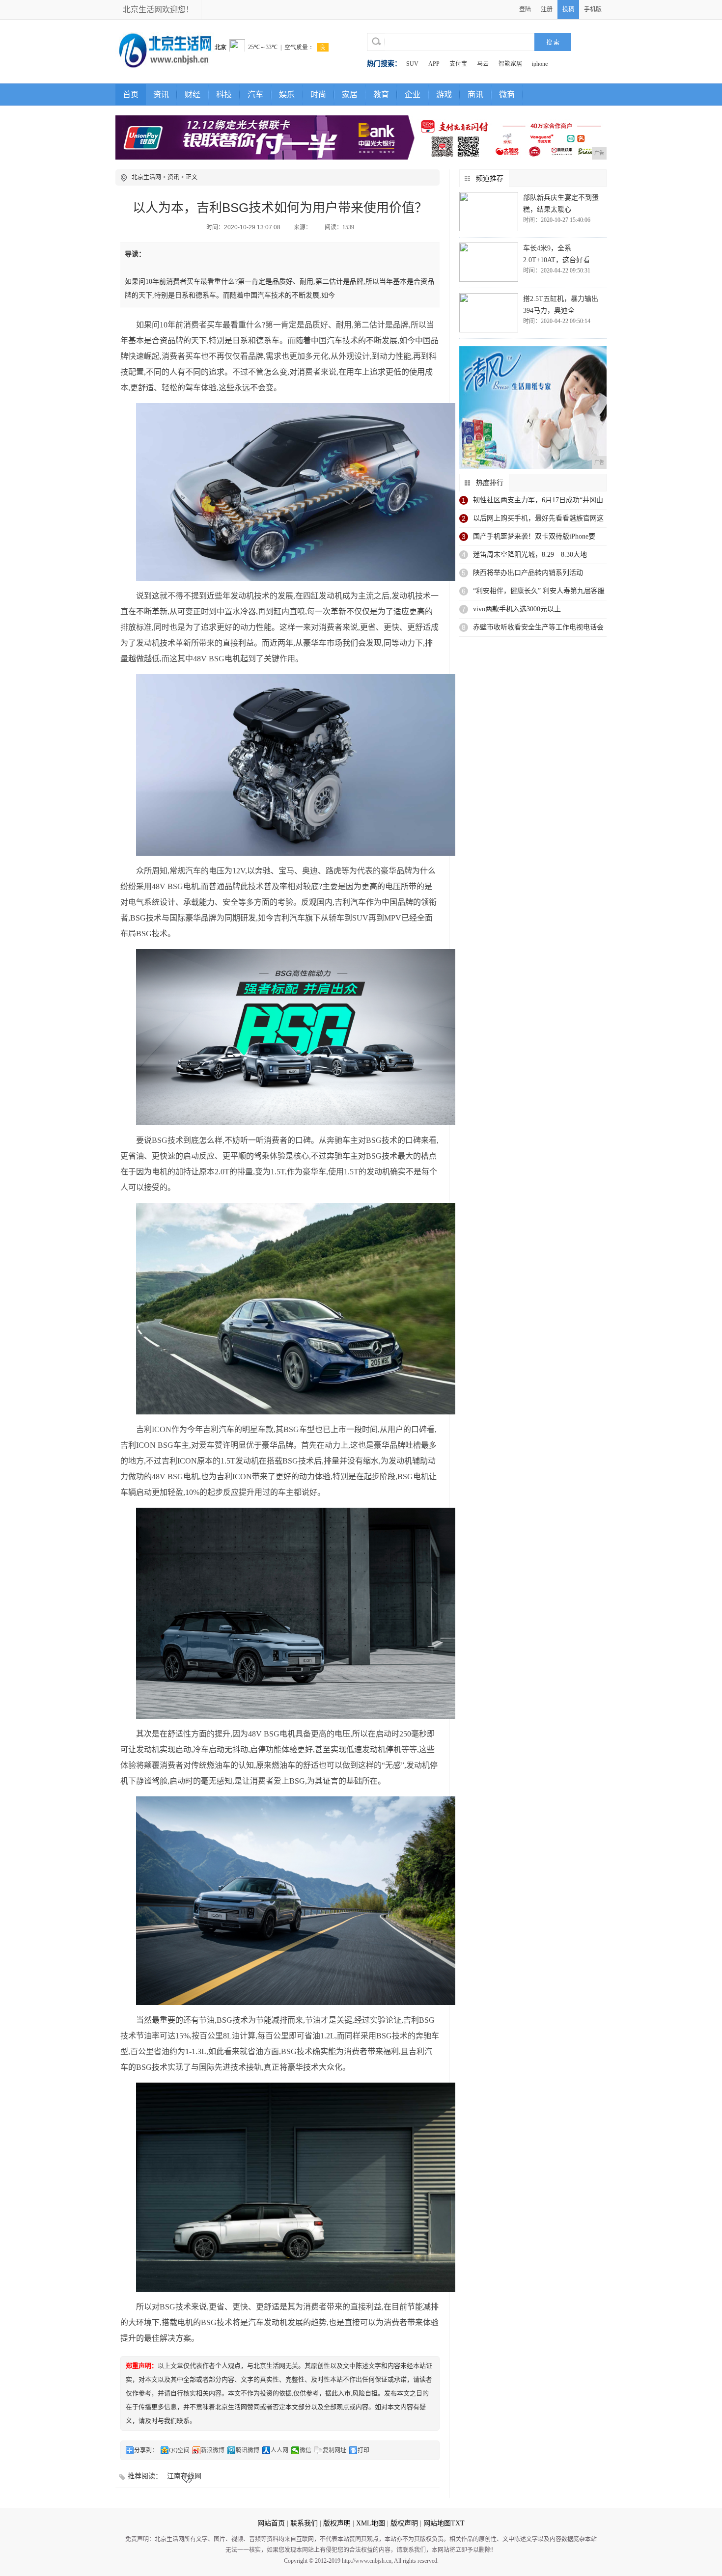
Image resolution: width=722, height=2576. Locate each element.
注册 (547, 9)
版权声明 (337, 2523)
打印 (363, 2450)
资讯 (161, 95)
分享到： (146, 2450)
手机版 (593, 9)
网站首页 (271, 2523)
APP (434, 64)
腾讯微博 (248, 2450)
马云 (483, 64)
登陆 (525, 9)
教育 (381, 95)
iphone (540, 64)
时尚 (318, 95)
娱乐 (287, 95)
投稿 (568, 9)
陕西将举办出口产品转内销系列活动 (528, 573)
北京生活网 (146, 177)
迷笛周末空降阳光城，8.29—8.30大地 (530, 555)
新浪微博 (213, 2450)
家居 (350, 95)
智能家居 (510, 64)
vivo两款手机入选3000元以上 (517, 609)
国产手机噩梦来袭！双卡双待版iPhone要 (534, 536)
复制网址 (334, 2450)
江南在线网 (184, 2476)
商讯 (475, 95)
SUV (412, 64)
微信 (305, 2450)
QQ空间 (179, 2450)
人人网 (279, 2450)
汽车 (255, 95)
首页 (131, 95)
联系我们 (304, 2523)
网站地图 (437, 2523)
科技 (224, 95)
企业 (413, 95)
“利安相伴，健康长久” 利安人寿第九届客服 (539, 591)
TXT (458, 2523)
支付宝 (458, 64)
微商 (507, 95)
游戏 (444, 95)
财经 (193, 95)
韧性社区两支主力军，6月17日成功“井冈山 (538, 500)
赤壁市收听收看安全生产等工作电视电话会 (538, 627)
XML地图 (371, 2523)
